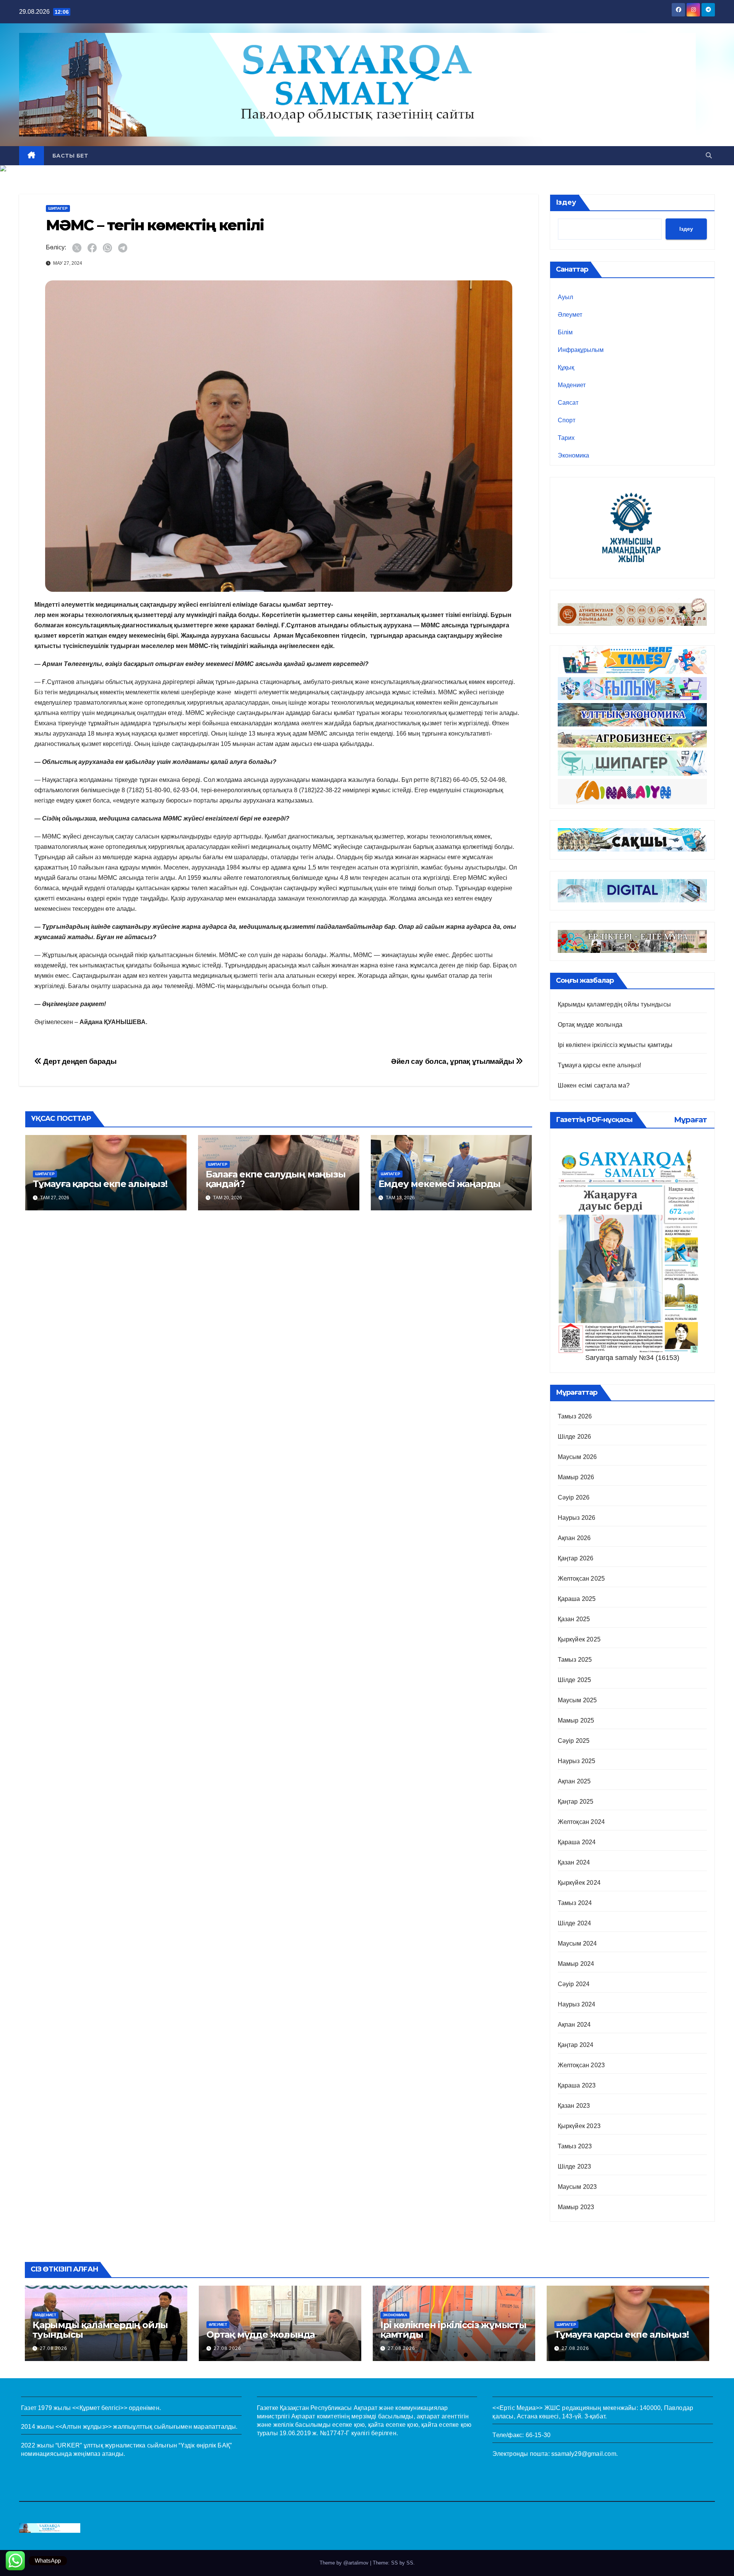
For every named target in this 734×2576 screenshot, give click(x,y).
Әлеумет (570, 315)
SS (410, 2563)
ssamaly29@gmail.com (584, 2454)
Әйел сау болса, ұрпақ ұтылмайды (453, 1061)
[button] (709, 156)
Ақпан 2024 (574, 2025)
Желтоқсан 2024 (581, 1822)
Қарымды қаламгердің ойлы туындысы (615, 1004)
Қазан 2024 (574, 1862)
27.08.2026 (54, 2348)
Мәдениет (572, 385)
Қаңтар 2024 (576, 2045)
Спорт (567, 420)
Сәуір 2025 (574, 1741)
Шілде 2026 (575, 1437)
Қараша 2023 (577, 2085)
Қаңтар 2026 (576, 1558)
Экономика (573, 455)
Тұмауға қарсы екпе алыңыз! (100, 1184)
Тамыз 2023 (575, 2146)
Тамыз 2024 (575, 1903)
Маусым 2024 (577, 1943)
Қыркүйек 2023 (579, 2126)
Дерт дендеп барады (79, 1061)
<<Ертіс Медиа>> (517, 2408)
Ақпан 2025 (574, 1781)
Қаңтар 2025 (576, 1802)
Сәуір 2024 (574, 1984)
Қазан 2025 (574, 1619)
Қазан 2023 (574, 2106)
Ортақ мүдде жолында (590, 1025)
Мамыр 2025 (576, 1720)
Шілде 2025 (575, 1680)
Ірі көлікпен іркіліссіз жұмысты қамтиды (615, 1045)
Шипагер (58, 208)
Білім (565, 332)
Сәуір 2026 (574, 1497)
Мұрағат (690, 1120)
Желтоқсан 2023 (581, 2065)
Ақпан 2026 (574, 1538)
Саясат (568, 403)
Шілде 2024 (575, 1923)
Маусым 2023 (577, 2187)
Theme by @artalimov (345, 2563)
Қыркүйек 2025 (579, 1639)
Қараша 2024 (577, 1842)
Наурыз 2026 (577, 1518)
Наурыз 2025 (577, 1761)
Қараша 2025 (577, 1599)
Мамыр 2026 (576, 1477)
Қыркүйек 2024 (579, 1883)
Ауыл (565, 297)
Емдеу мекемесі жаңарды (440, 1184)
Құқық (566, 367)
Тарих (566, 438)
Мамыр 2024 (576, 1964)
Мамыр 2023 (576, 2207)
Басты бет (70, 156)
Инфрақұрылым (581, 350)
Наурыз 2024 (577, 2004)
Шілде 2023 (575, 2166)
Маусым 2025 (577, 1700)
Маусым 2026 (577, 1457)
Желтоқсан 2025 (581, 1579)
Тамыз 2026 (575, 1416)
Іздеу (566, 202)
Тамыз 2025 (575, 1660)
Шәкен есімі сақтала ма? (594, 1085)
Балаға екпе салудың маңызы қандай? (276, 1179)
